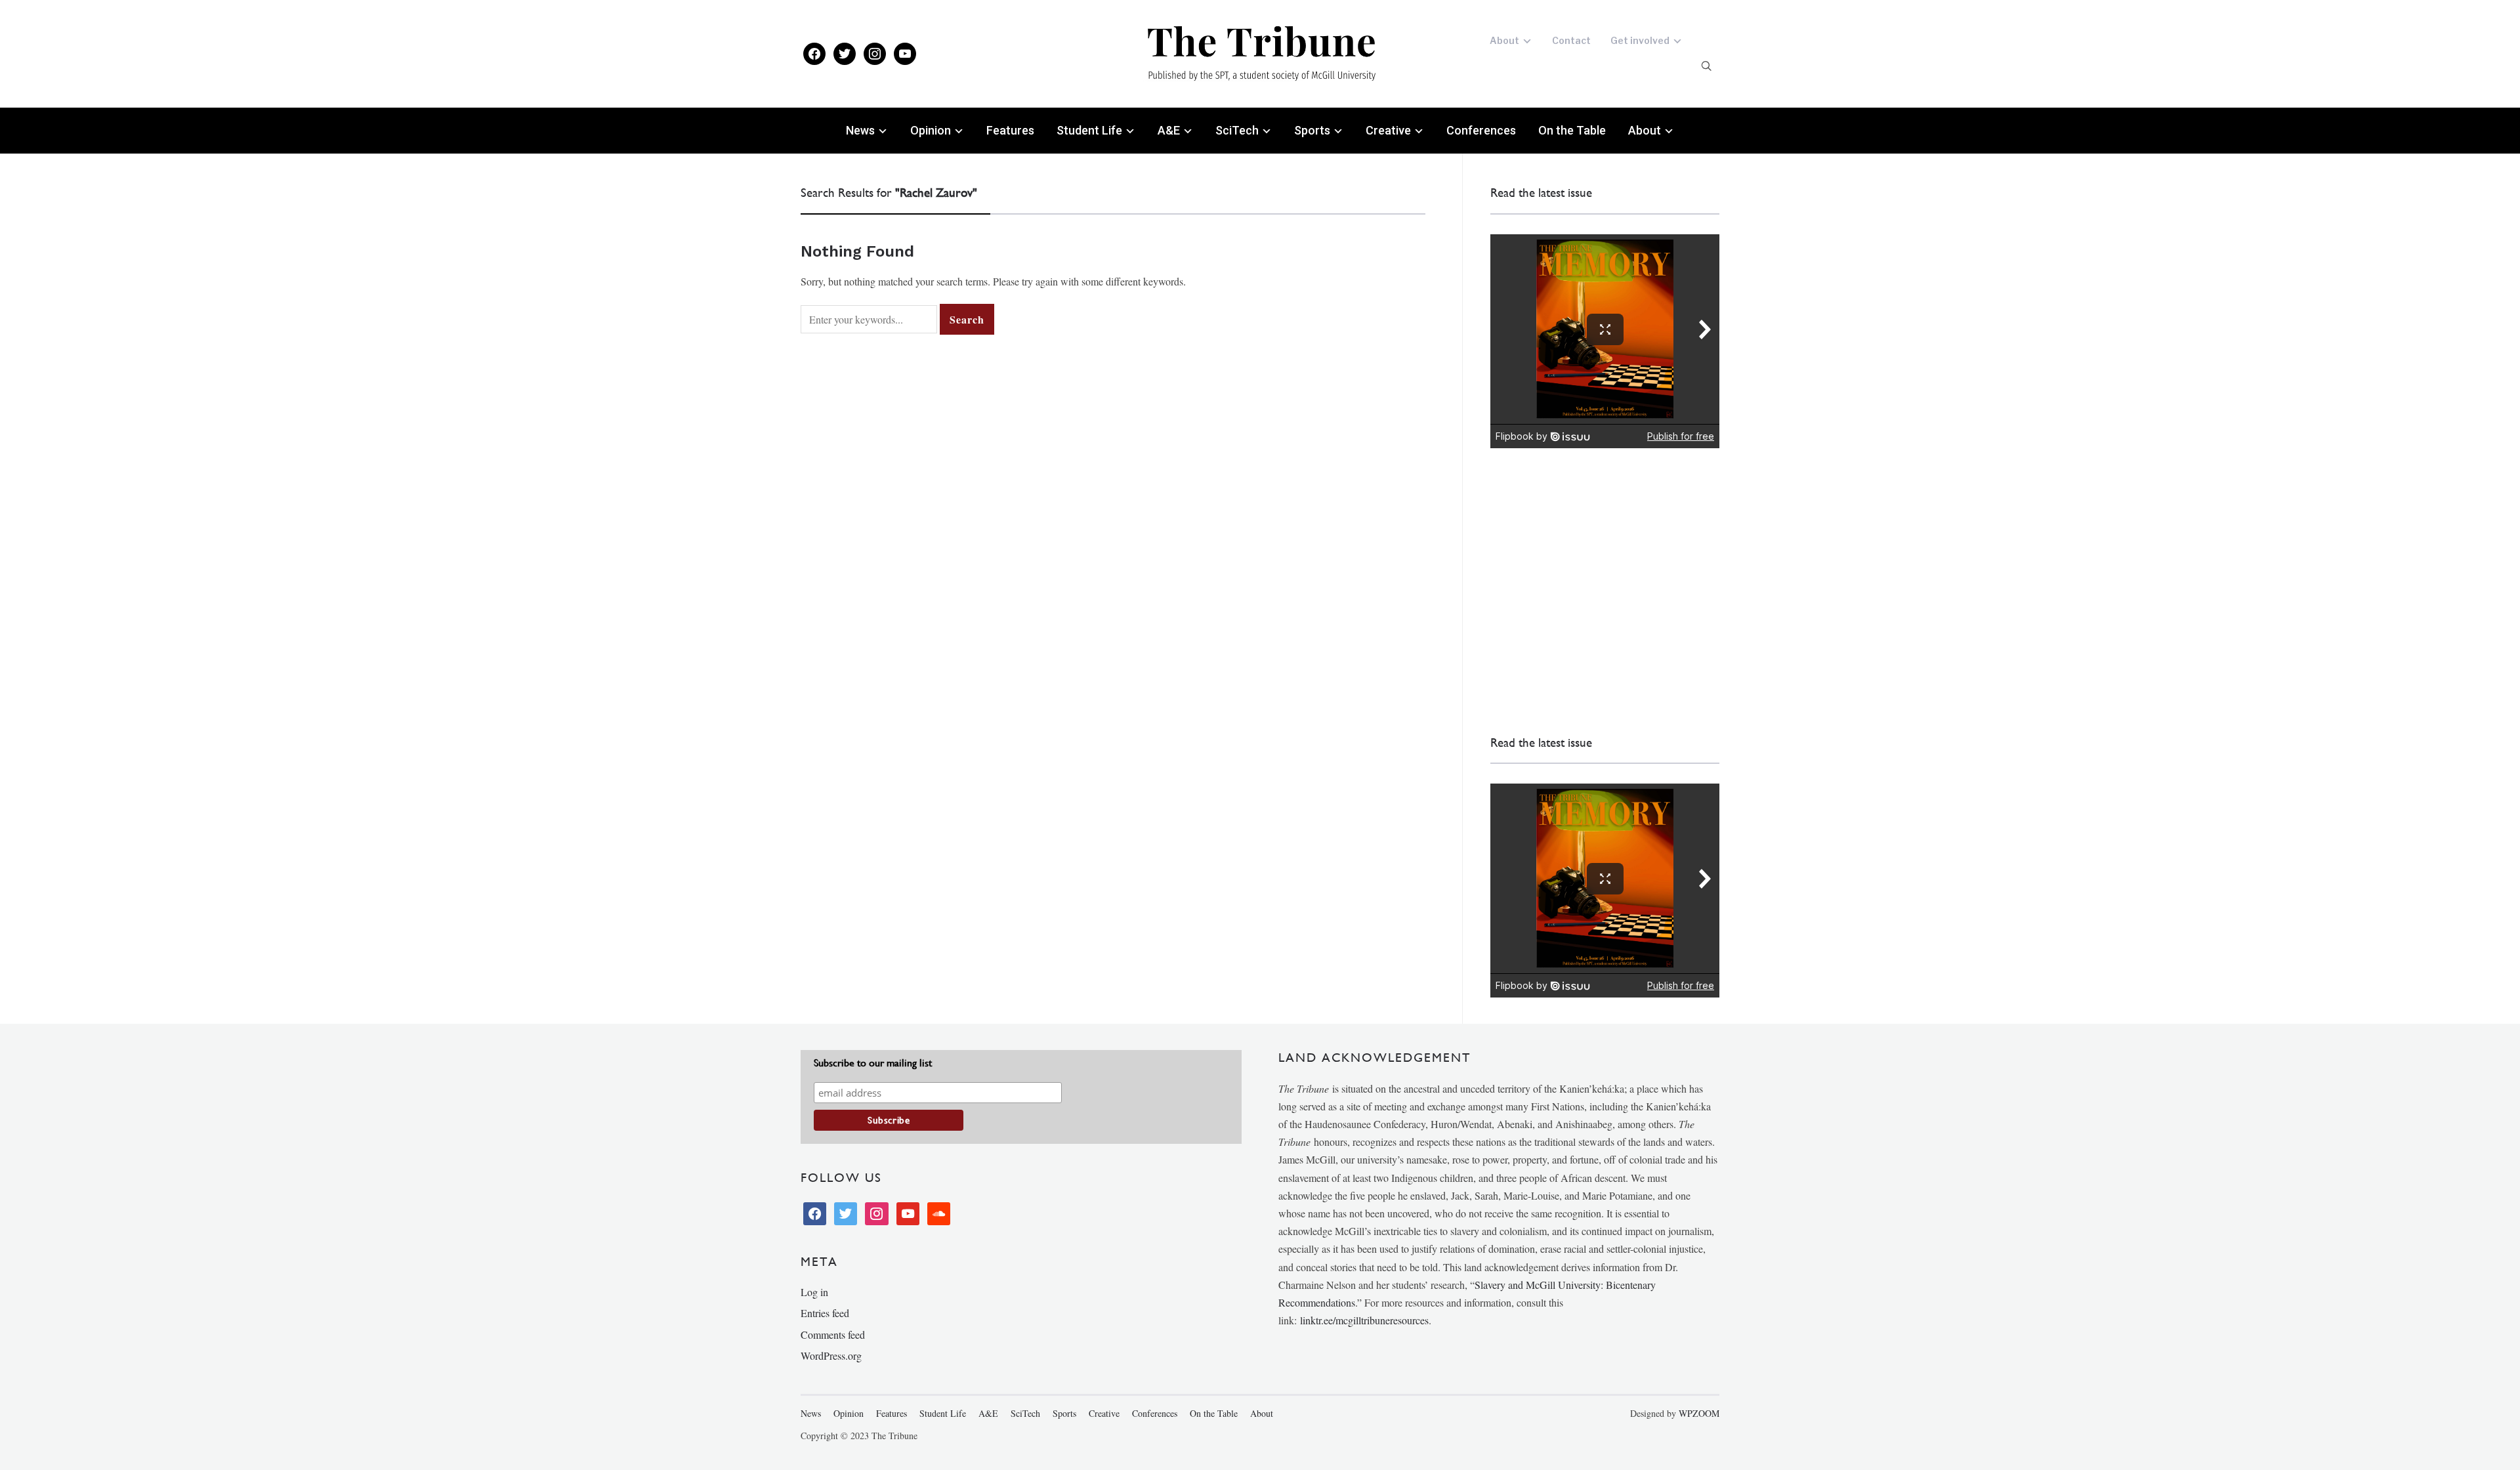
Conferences (1481, 130)
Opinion (931, 130)
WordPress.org (831, 1355)
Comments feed (833, 1334)
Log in (814, 1292)
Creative (1388, 130)
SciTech (1237, 130)
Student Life (1089, 130)
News (860, 130)
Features (1010, 130)
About (1504, 40)
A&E (1169, 130)
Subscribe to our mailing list (873, 1063)
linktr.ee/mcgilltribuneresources (1364, 1320)
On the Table (1572, 130)
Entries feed (825, 1313)
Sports (1312, 130)
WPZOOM (1699, 1413)
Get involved (1640, 40)
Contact (1571, 40)
